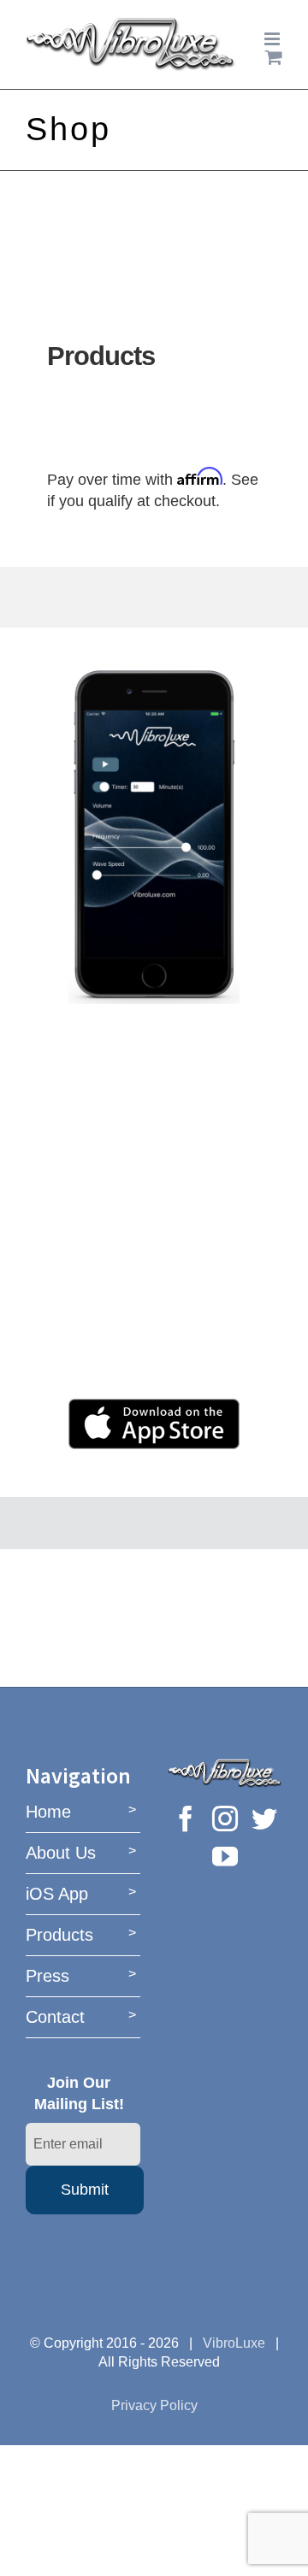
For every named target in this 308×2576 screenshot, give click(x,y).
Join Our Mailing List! (79, 2093)
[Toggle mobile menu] (273, 39)
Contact (55, 2017)
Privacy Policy (154, 2405)
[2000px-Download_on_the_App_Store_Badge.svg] (154, 1406)
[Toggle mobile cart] (274, 57)
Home (48, 1812)
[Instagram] (225, 1819)
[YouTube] (225, 1856)
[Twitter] (264, 1819)
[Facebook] (186, 1819)
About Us (61, 1853)
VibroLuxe (234, 2343)
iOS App (57, 1894)
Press (47, 1976)
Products (59, 1935)
